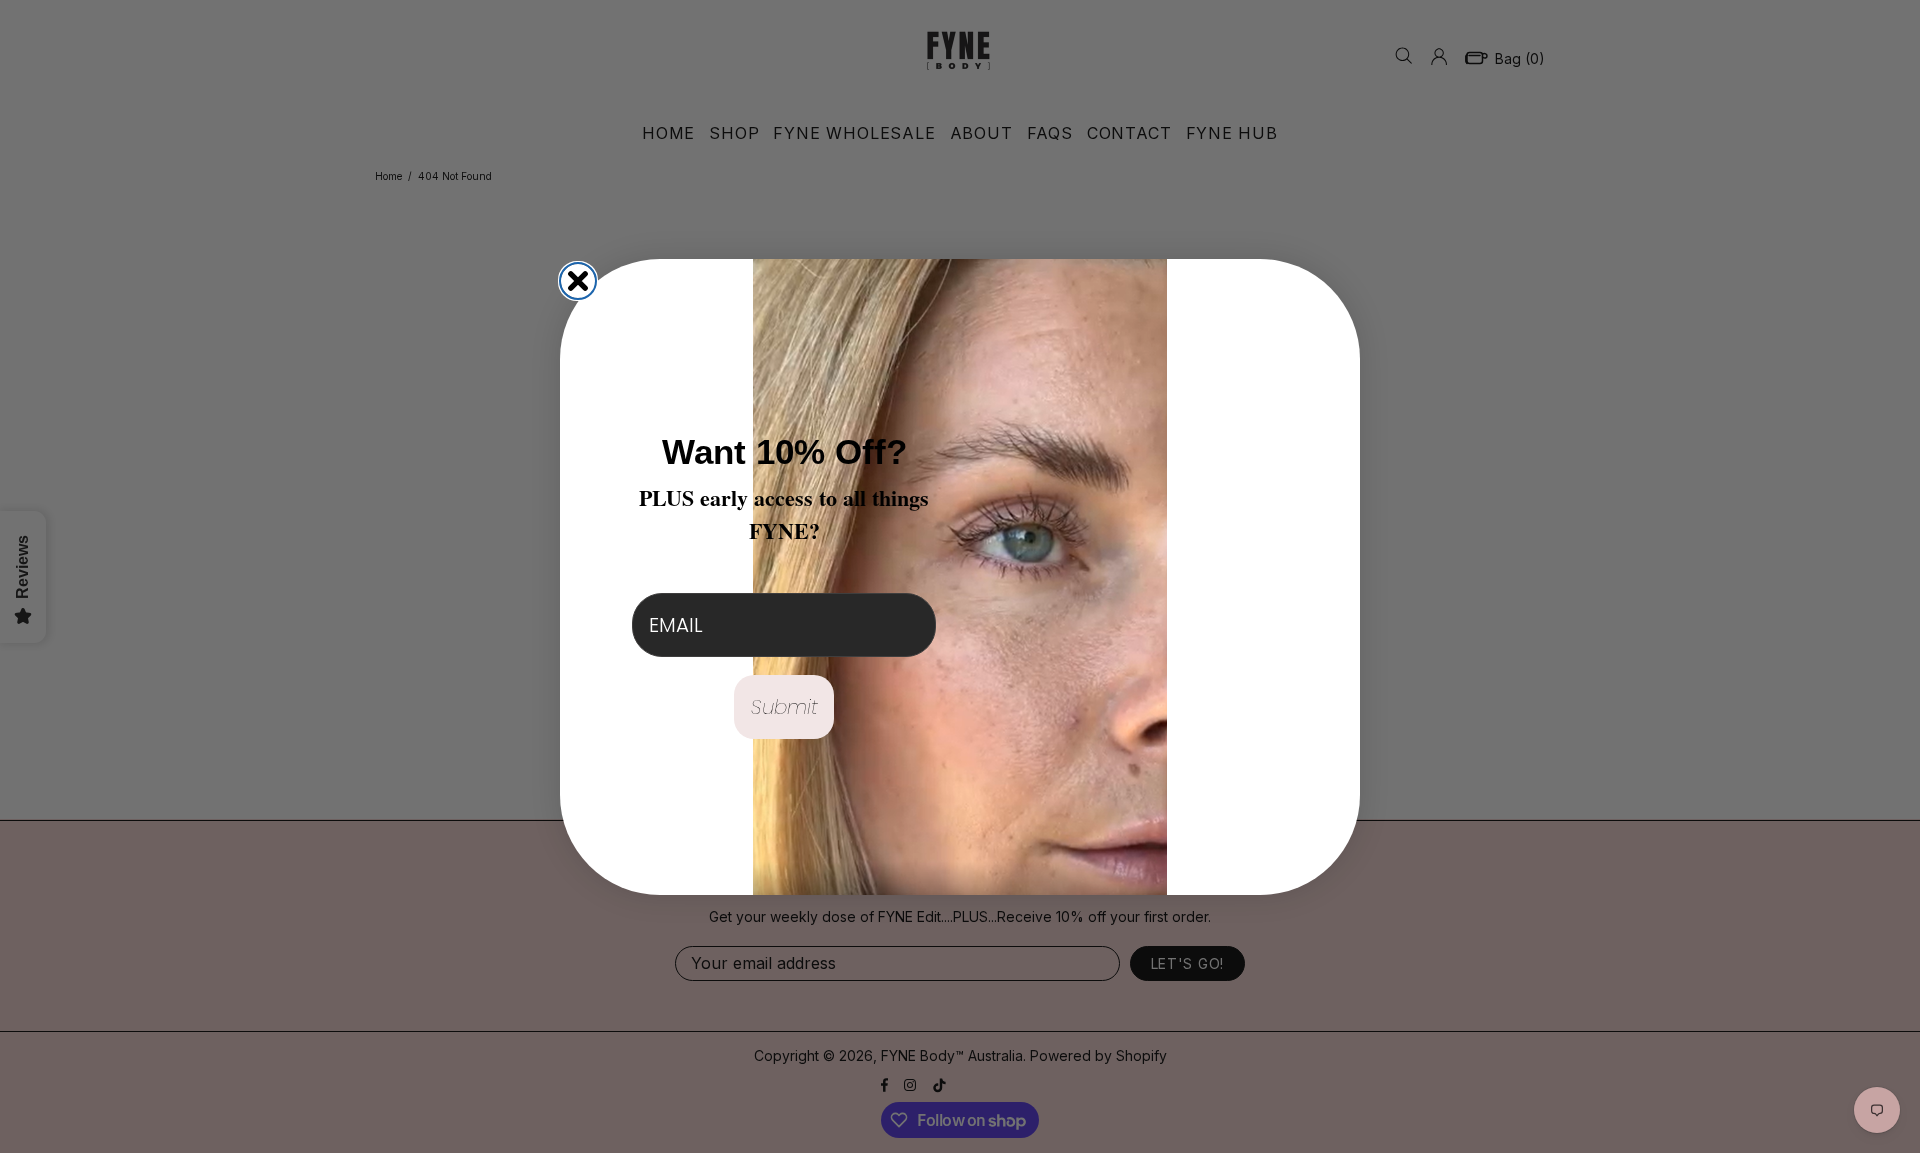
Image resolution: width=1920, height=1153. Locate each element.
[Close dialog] (578, 281)
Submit (784, 707)
